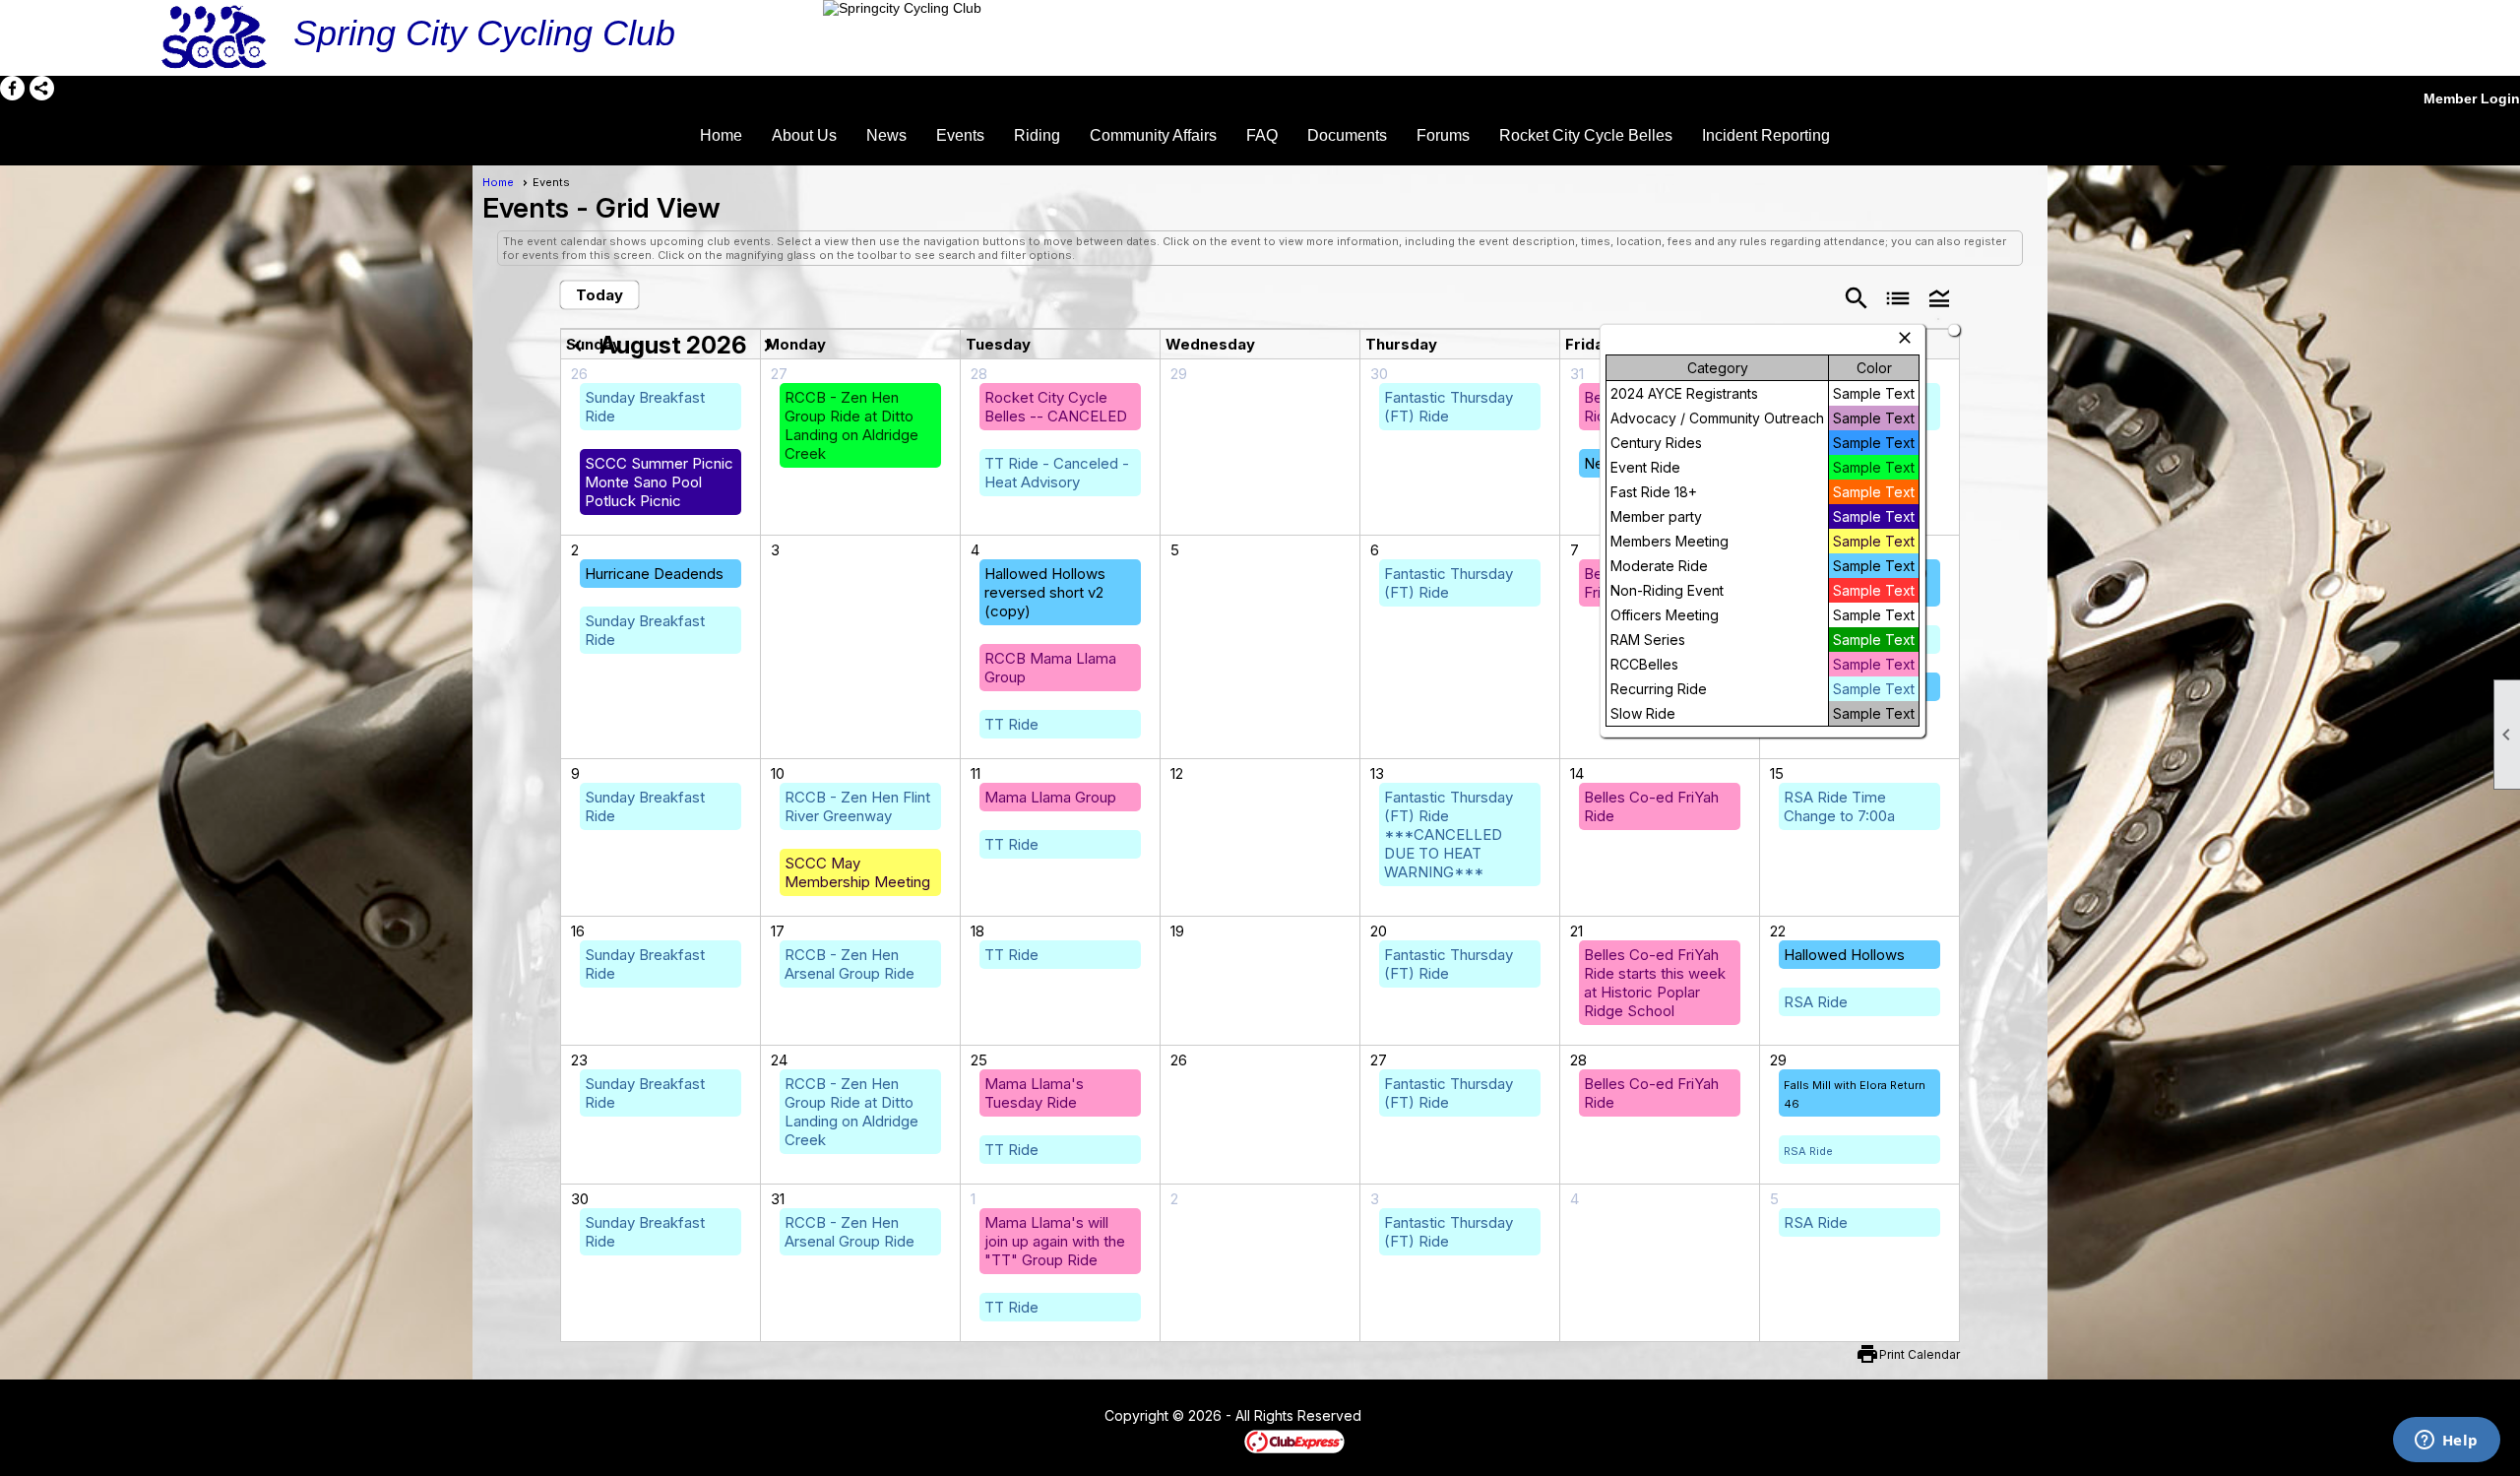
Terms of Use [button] (1421, 1417)
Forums (1443, 135)
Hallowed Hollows (1844, 955)
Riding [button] (1037, 135)
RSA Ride (1816, 1002)
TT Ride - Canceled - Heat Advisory (1057, 473)
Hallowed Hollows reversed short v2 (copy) (1045, 592)
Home (721, 135)
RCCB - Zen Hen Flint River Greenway (857, 806)
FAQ (1262, 135)
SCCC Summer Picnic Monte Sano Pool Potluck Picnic (659, 482)
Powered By (1210, 1441)
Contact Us (1050, 1417)
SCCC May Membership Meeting (857, 872)
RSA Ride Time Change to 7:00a (1839, 806)
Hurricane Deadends (654, 574)
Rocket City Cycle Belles (1586, 135)
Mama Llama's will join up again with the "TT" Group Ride (1055, 1241)
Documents (1347, 135)
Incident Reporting (1766, 135)
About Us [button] (804, 135)
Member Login (2472, 98)
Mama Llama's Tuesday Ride (1034, 1093)
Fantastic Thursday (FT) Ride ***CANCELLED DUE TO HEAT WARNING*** (1449, 834)
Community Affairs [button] (1153, 135)
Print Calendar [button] (1920, 1354)
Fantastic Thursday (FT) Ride (1449, 407)
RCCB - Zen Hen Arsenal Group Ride (850, 964)
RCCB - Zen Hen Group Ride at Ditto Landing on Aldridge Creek (851, 425)
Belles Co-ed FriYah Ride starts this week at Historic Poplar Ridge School (1655, 983)
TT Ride (1011, 724)
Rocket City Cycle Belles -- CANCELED (1056, 407)
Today (599, 295)
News (886, 135)
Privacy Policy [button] (1518, 1417)
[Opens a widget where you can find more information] (2446, 1442)
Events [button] (960, 135)
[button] (1939, 297)
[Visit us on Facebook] (12, 88)
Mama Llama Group (1050, 797)
